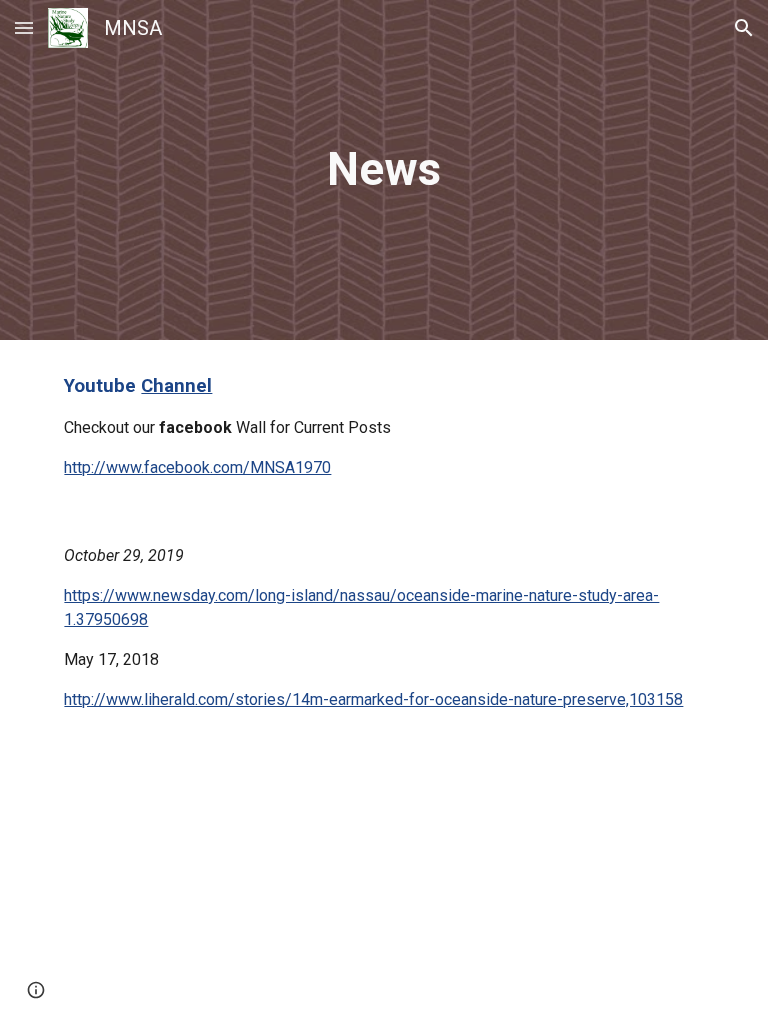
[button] (24, 27)
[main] (383, 170)
